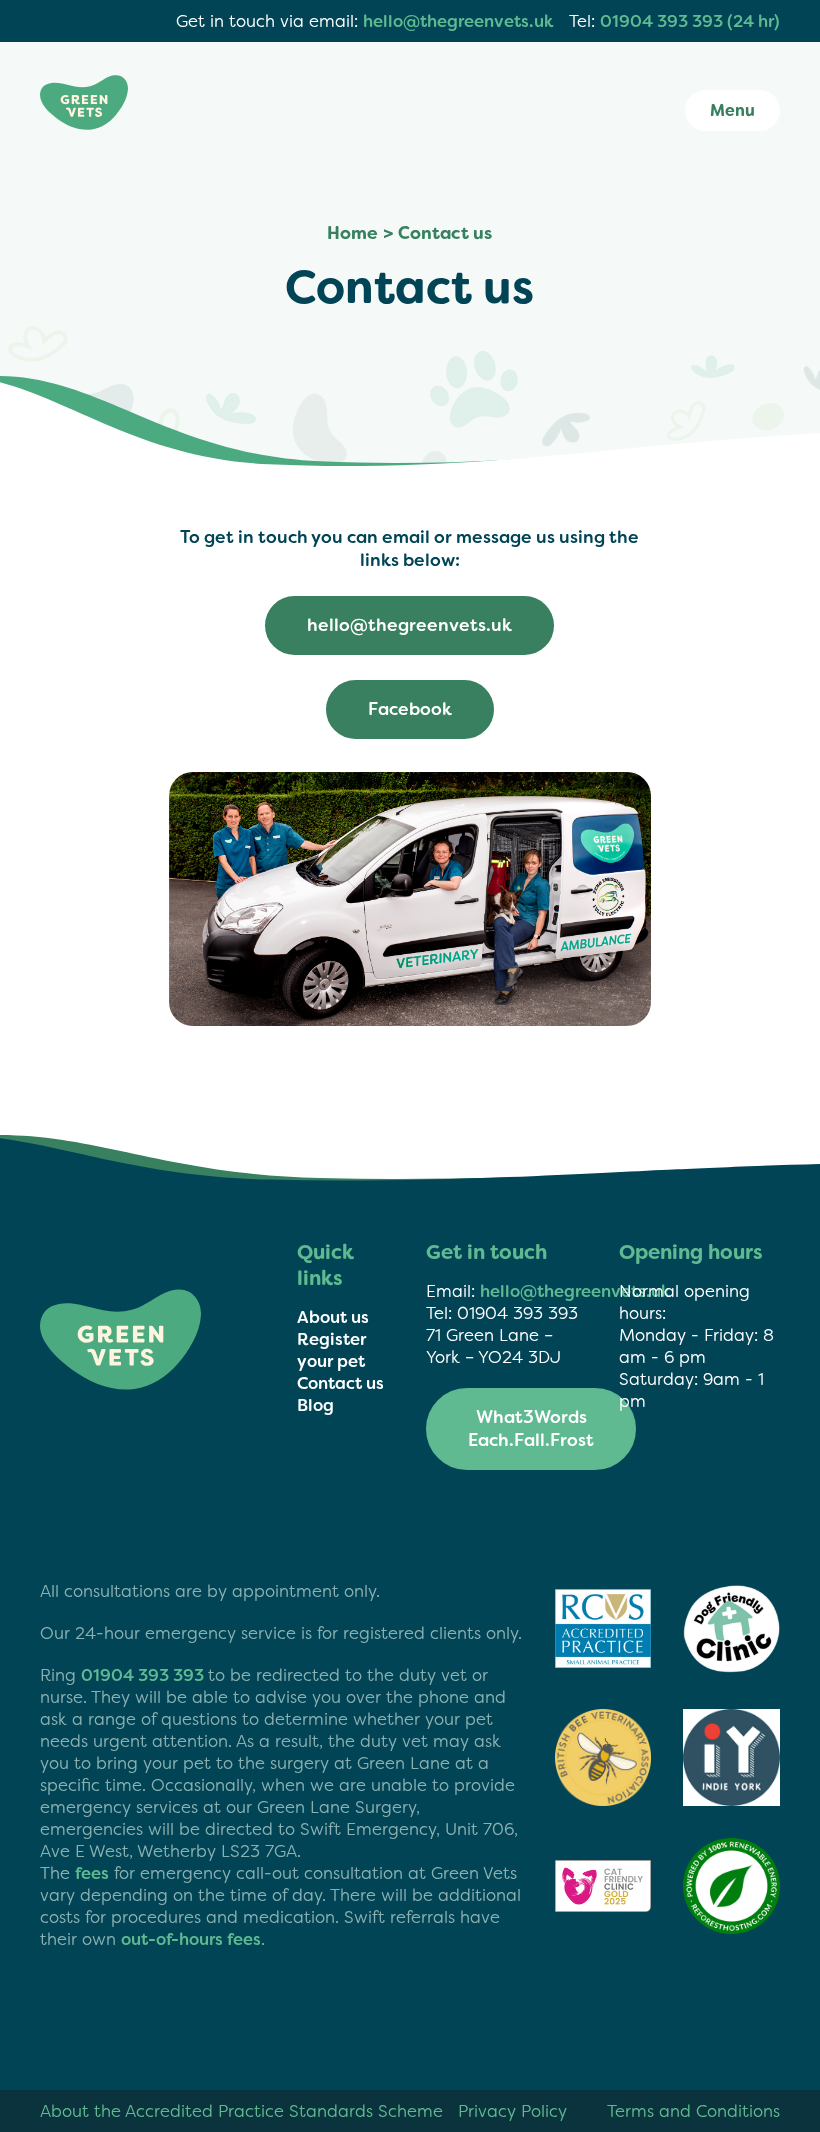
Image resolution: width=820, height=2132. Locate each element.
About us (333, 1317)
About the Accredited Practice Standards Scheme (241, 2111)
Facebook (410, 709)
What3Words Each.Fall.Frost (531, 1429)
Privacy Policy (512, 2111)
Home (352, 233)
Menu (732, 110)
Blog (315, 1405)
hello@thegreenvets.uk (458, 21)
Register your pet (331, 1350)
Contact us (340, 1383)
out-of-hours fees (191, 1939)
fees (92, 1873)
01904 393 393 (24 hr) (690, 21)
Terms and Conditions (693, 2111)
